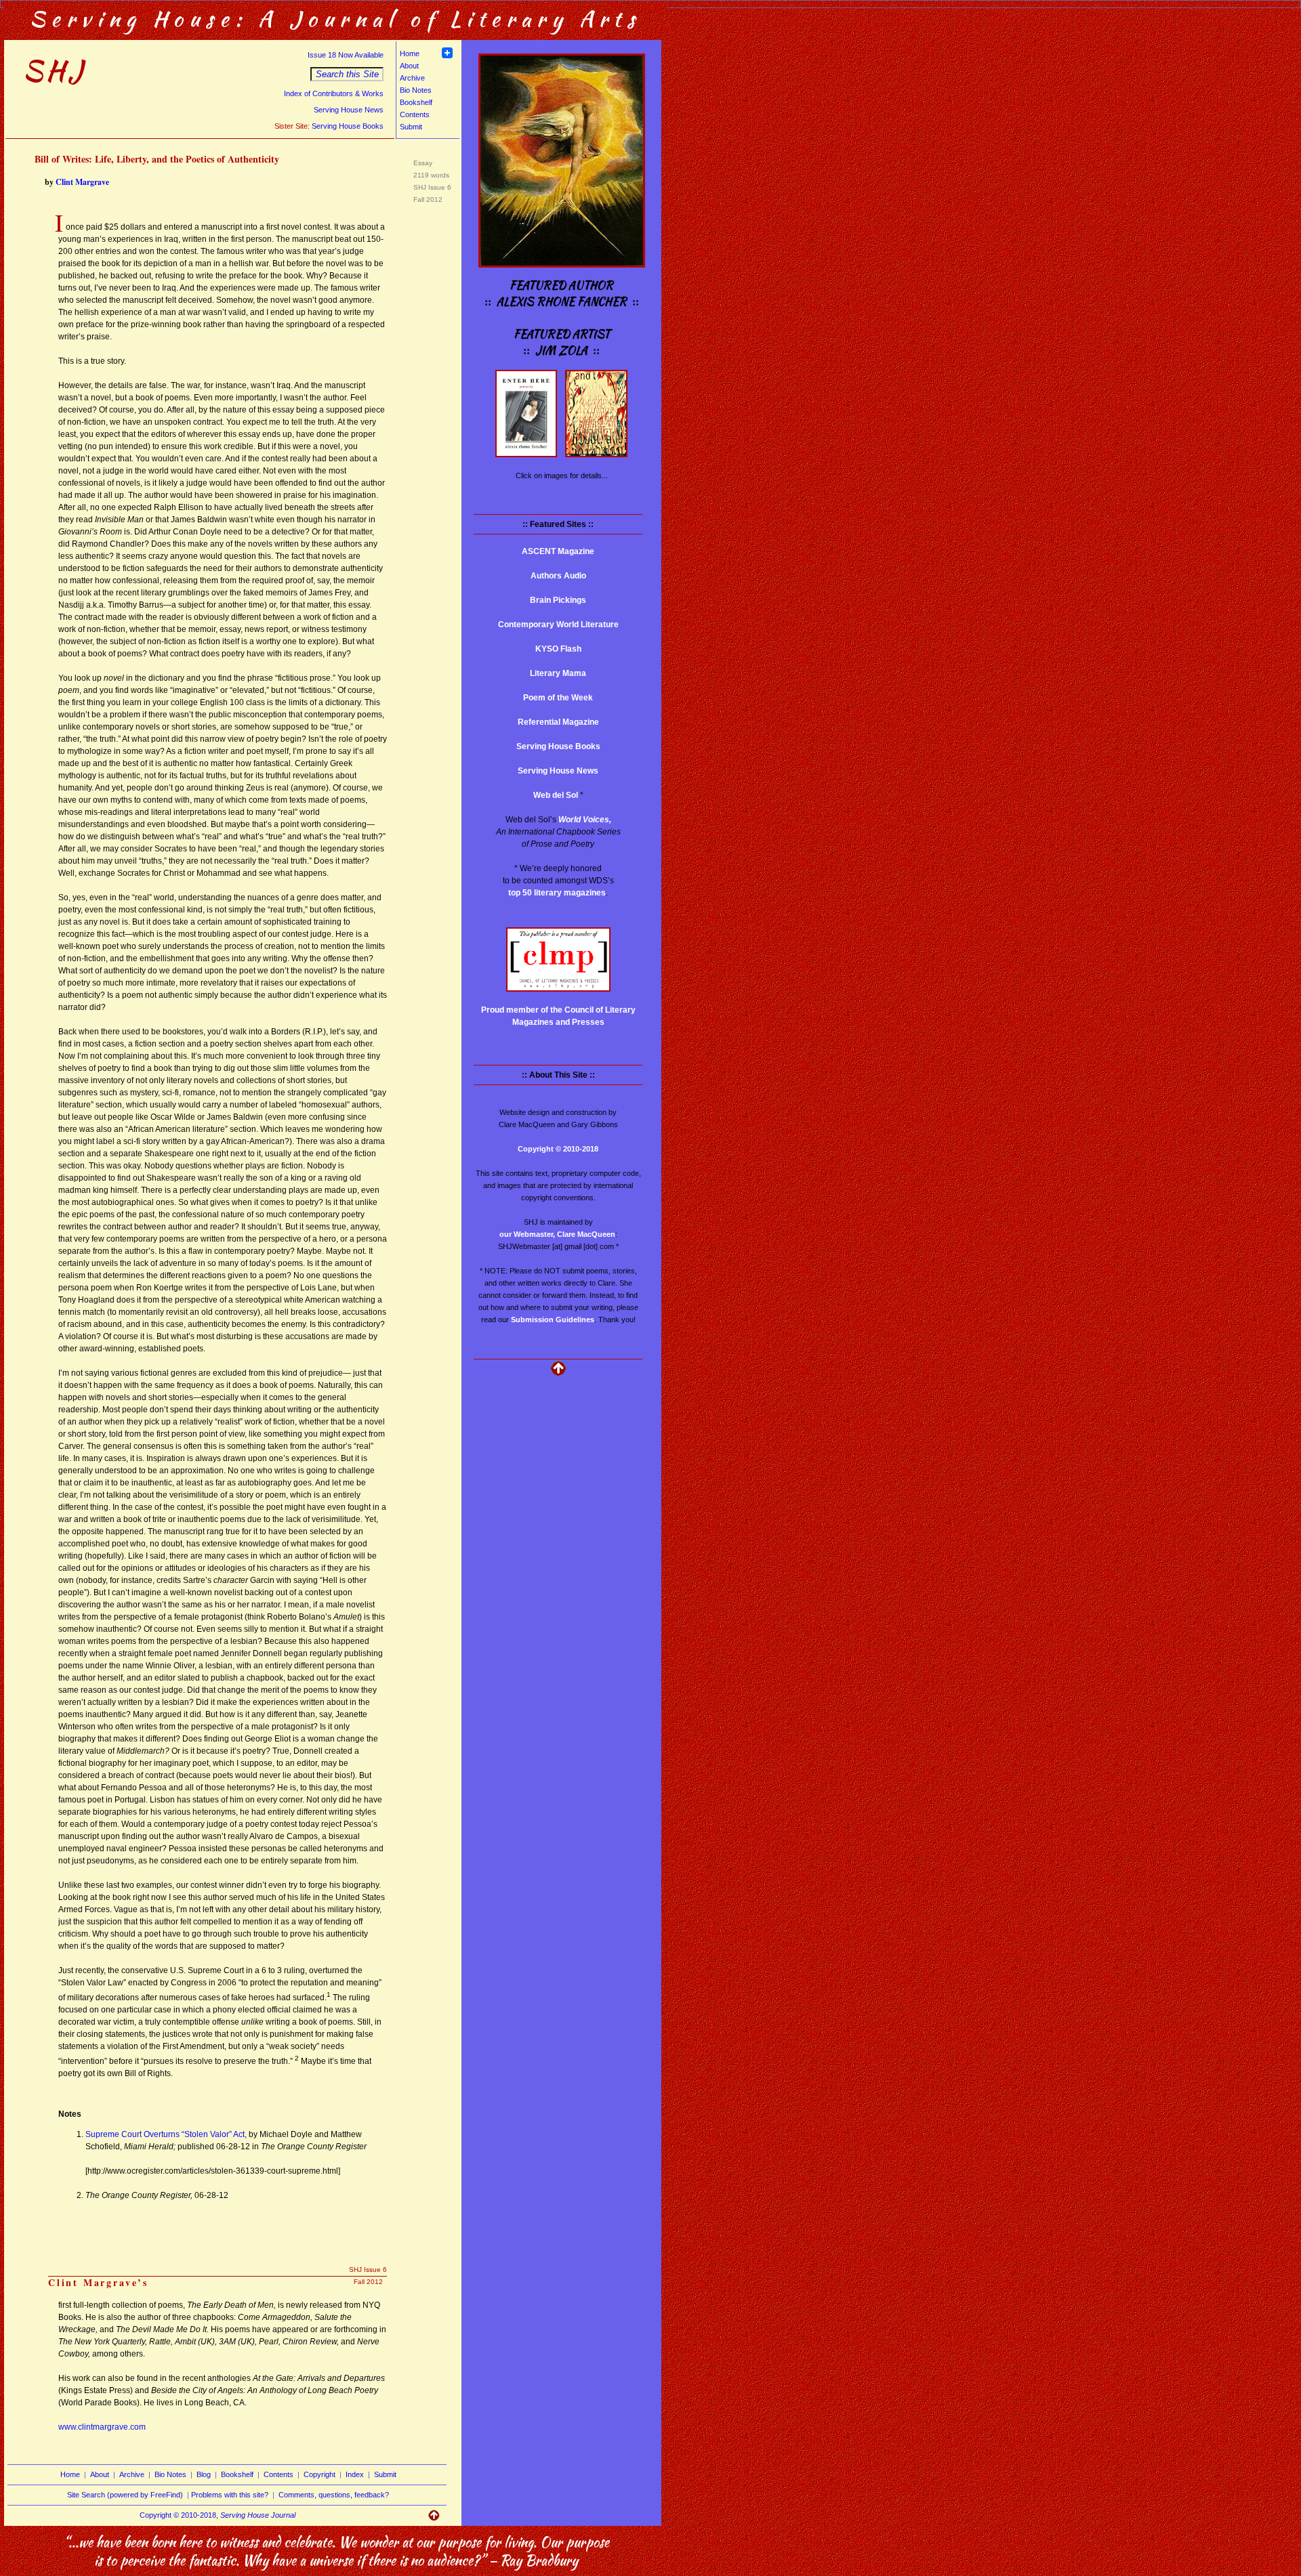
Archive (412, 78)
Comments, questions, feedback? (334, 2495)
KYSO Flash (558, 649)
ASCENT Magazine (558, 551)
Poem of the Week (558, 698)
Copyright (319, 2474)
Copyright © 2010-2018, (218, 2515)
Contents (415, 114)
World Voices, (585, 820)
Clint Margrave (82, 182)
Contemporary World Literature (558, 625)
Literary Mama (558, 673)
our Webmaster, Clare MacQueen (557, 1234)
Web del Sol (556, 795)
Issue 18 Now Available (346, 55)
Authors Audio (558, 576)
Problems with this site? (230, 2495)
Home (410, 54)
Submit (411, 127)
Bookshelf (416, 102)
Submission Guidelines (553, 1319)
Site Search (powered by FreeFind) (125, 2495)
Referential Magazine (558, 722)
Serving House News (349, 110)
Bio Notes (416, 90)
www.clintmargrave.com (102, 2427)
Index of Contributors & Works (334, 93)
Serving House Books (348, 126)
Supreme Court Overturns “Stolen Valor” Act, (166, 2134)
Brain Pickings (558, 600)
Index (355, 2474)
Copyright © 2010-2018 (558, 1149)
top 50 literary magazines (557, 893)
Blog (204, 2474)
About (409, 66)
